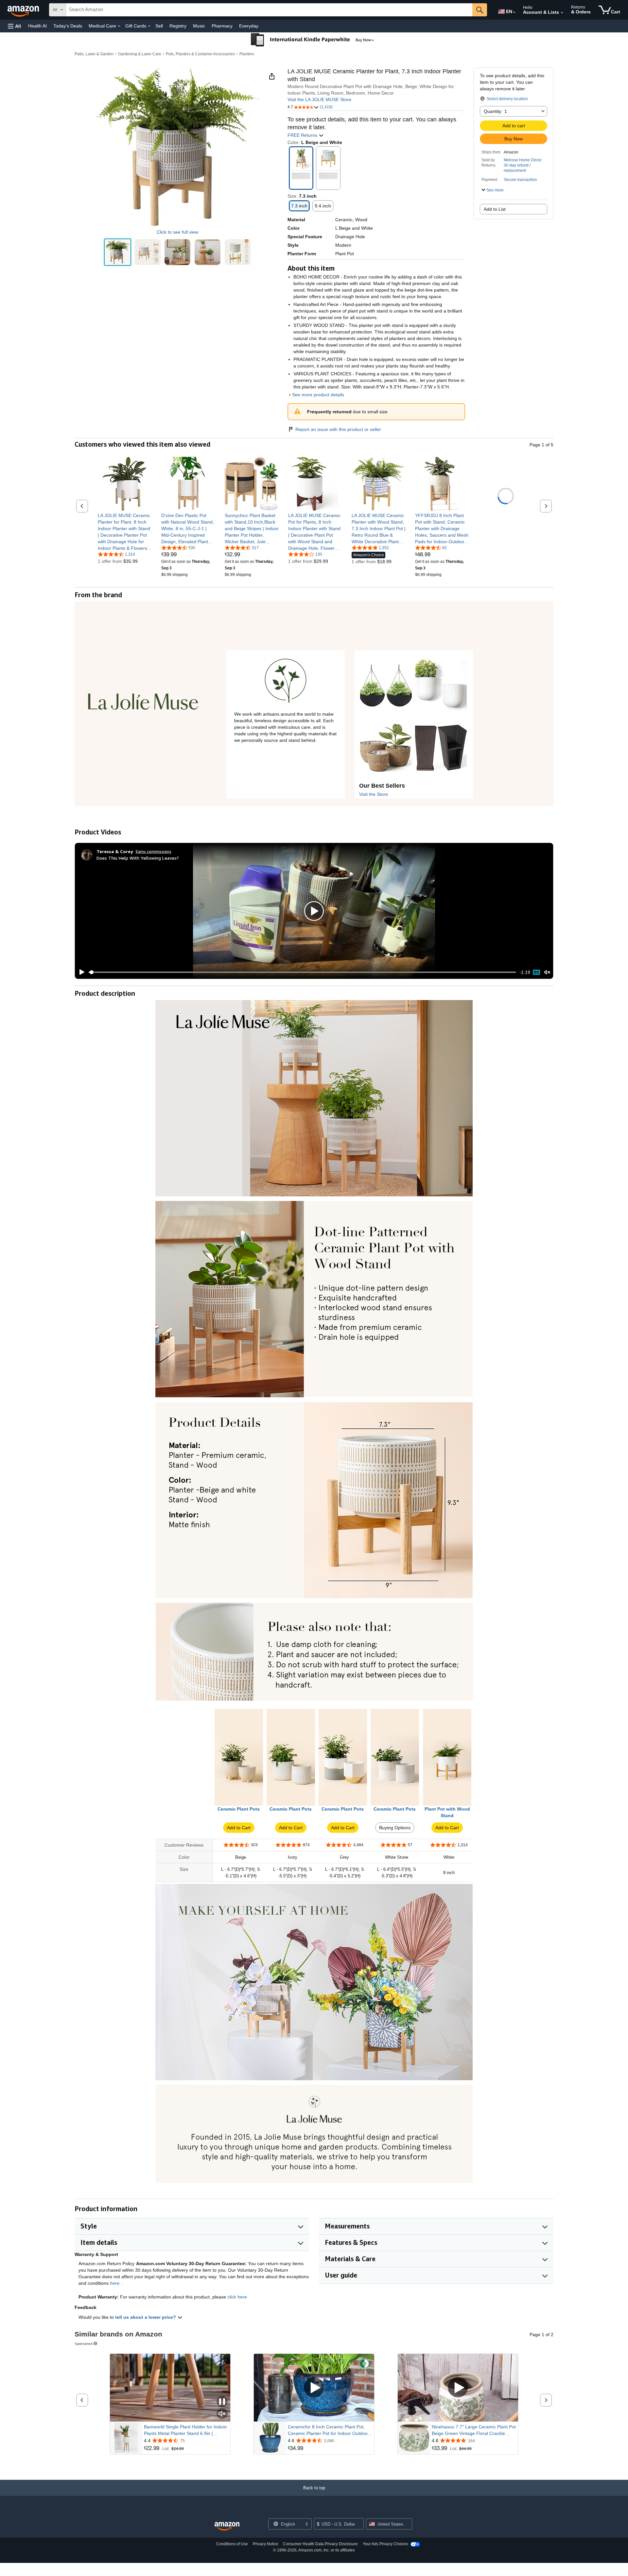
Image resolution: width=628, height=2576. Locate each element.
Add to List (495, 209)
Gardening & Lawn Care (140, 54)
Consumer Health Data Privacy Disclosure (320, 2544)
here (115, 2283)
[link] (125, 532)
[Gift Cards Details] (149, 26)
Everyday (249, 26)
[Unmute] (547, 972)
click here (237, 2297)
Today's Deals (68, 26)
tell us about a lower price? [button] (146, 2317)
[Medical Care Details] (119, 26)
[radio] (118, 252)
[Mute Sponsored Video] (222, 2414)
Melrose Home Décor (523, 160)
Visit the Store (374, 794)
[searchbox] (269, 10)
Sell (159, 26)
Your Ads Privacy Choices (385, 2544)
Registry (178, 26)
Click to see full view (177, 232)
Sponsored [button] (84, 2343)
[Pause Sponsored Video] (222, 2402)
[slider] (302, 972)
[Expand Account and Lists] (562, 13)
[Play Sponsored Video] (314, 2388)
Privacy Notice (266, 2544)
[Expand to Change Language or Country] (514, 12)
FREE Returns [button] (303, 135)
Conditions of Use (232, 2544)
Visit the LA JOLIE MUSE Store (319, 99)
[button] (14, 26)
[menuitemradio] (536, 972)
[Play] (80, 972)
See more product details (318, 395)
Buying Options (395, 1828)
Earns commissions (154, 851)
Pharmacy (222, 26)
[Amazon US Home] (227, 2526)
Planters (247, 54)
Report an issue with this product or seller (338, 429)
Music (199, 26)
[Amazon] (24, 10)
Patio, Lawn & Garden (94, 54)
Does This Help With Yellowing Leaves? (138, 858)
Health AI (37, 26)
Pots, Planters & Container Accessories (200, 54)
